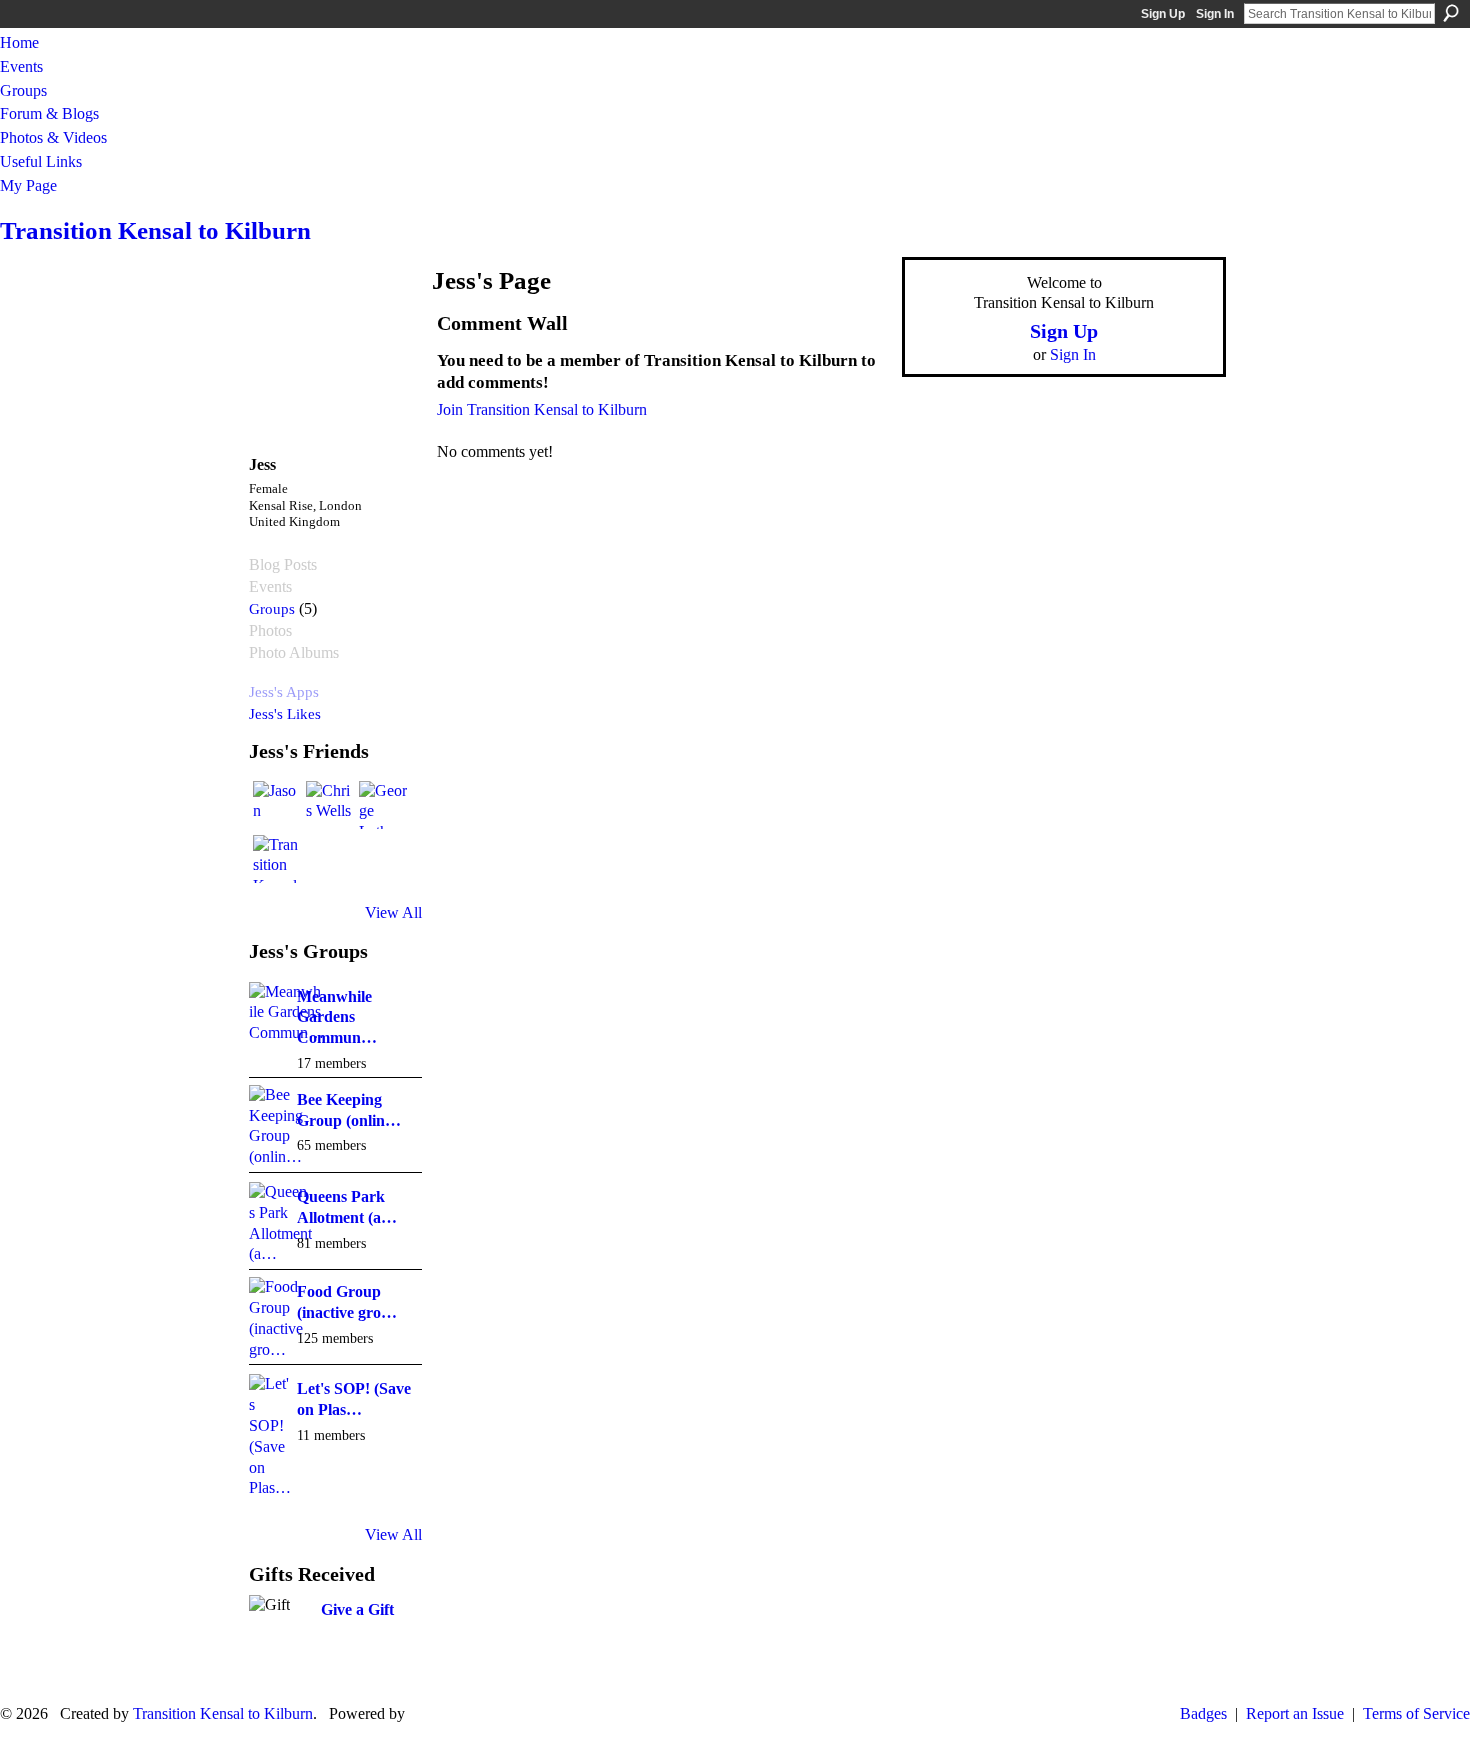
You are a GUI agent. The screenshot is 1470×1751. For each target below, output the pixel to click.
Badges (1203, 1713)
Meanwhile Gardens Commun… (337, 1017)
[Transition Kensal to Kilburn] (277, 859)
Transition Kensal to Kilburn (155, 230)
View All (393, 912)
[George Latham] (383, 805)
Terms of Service (1416, 1713)
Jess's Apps (284, 691)
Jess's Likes (285, 713)
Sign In (1215, 14)
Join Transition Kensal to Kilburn (542, 409)
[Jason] (277, 805)
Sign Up (1163, 14)
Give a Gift (357, 1609)
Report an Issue (1295, 1713)
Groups (272, 608)
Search (1451, 13)
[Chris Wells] (330, 805)
